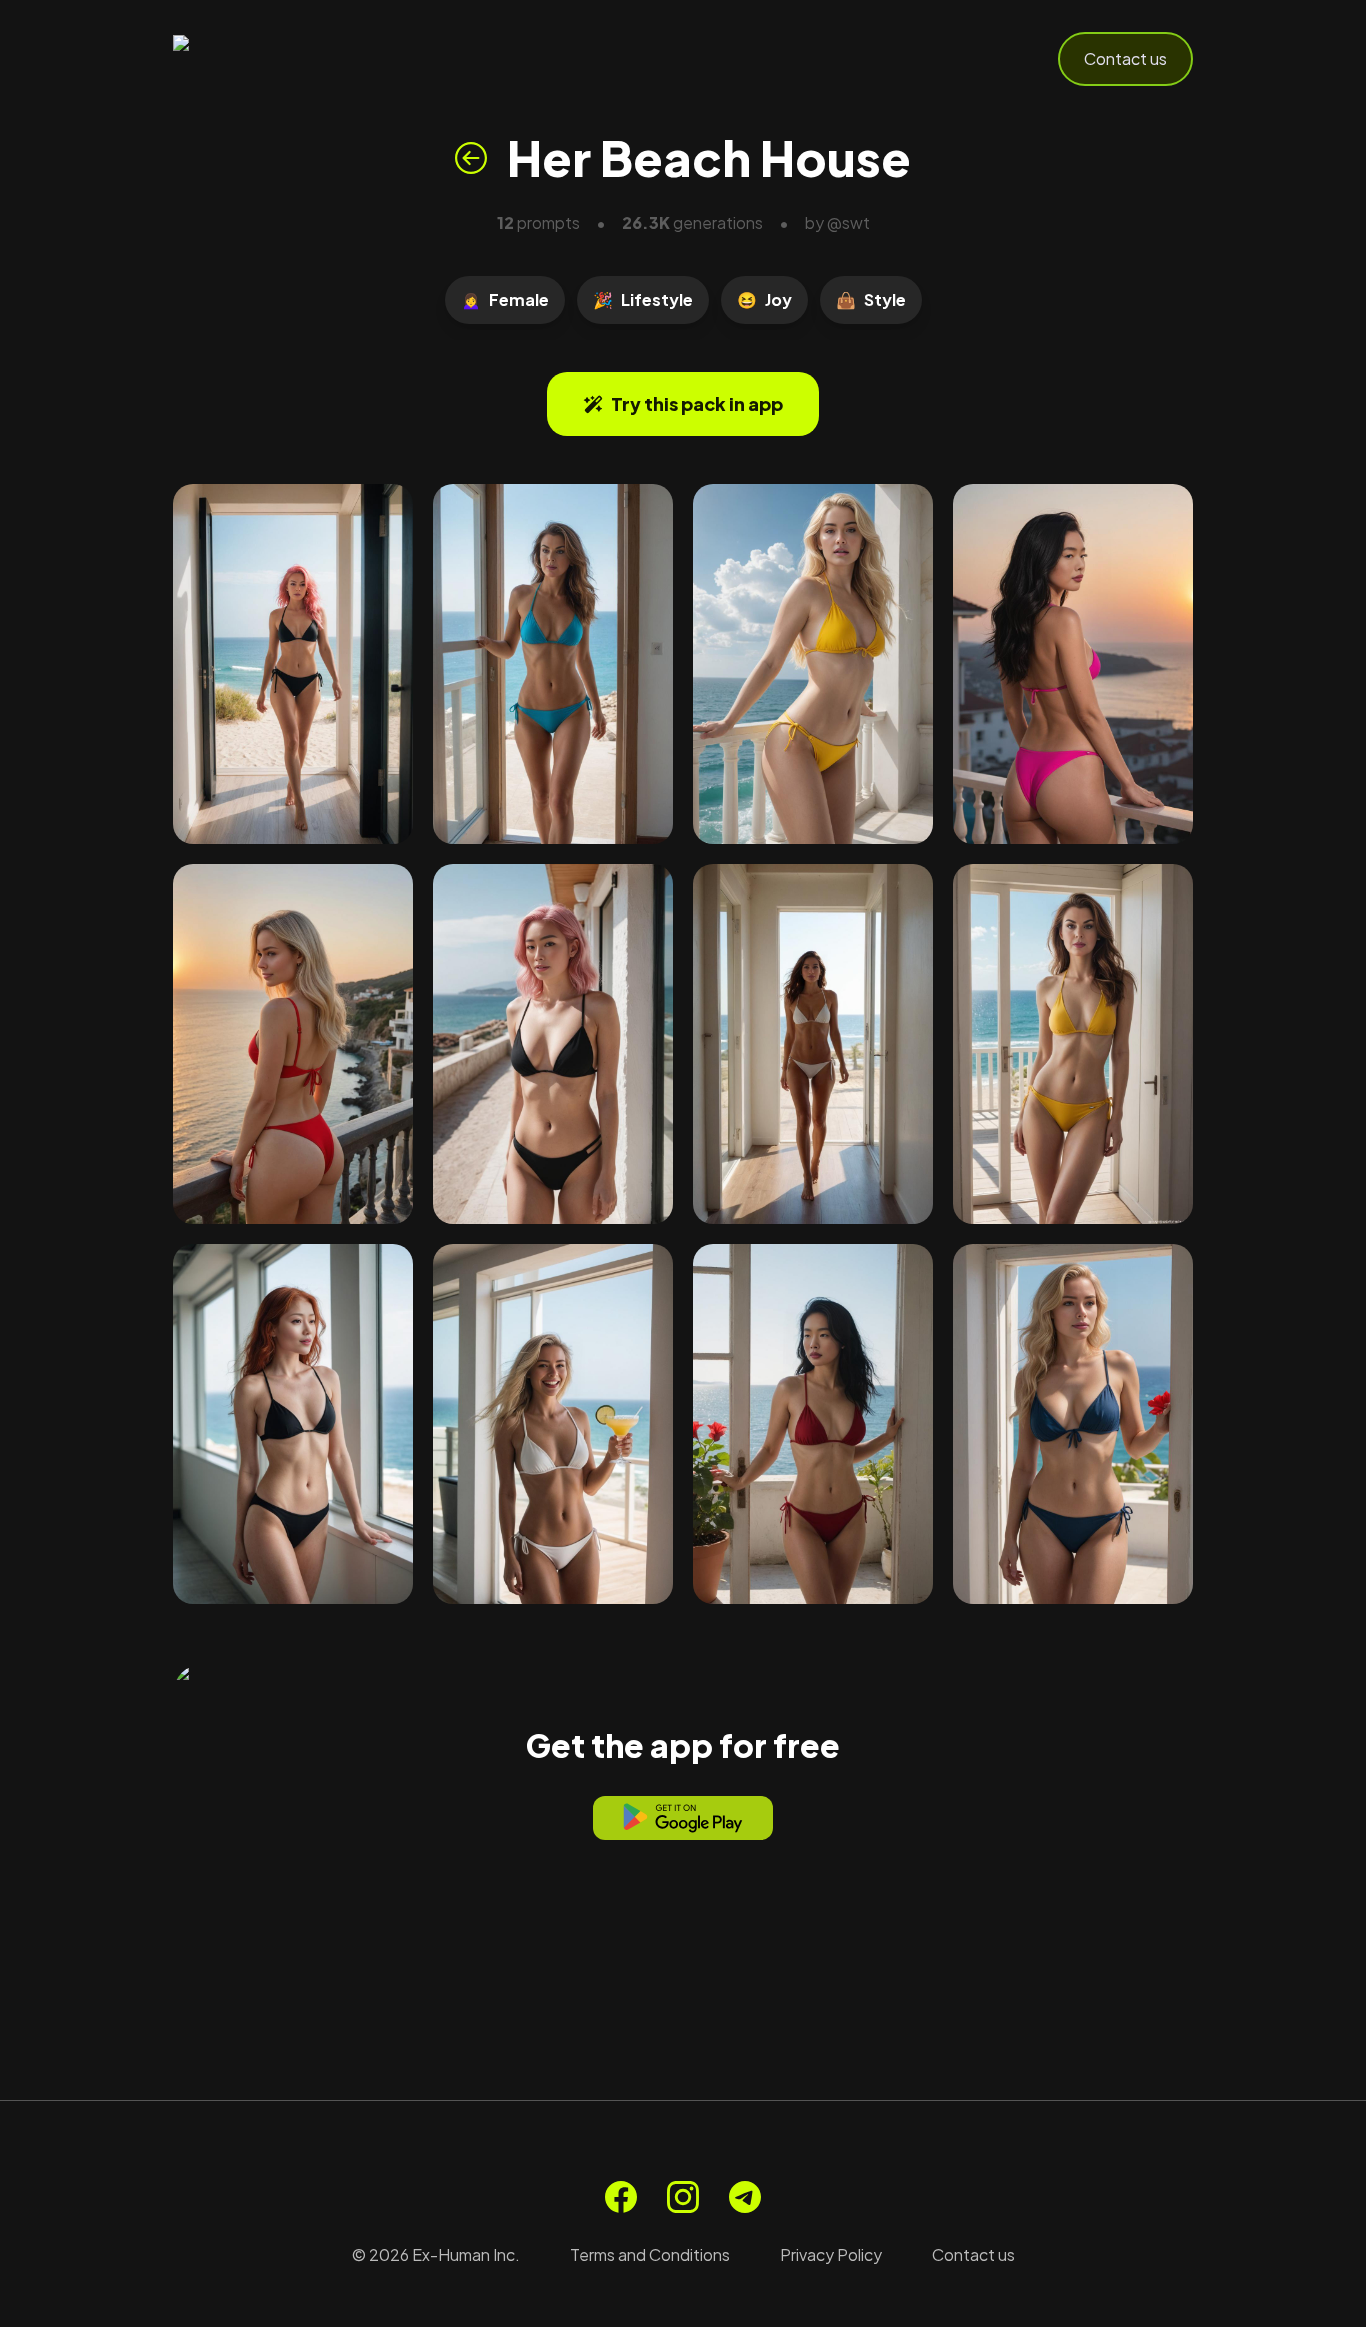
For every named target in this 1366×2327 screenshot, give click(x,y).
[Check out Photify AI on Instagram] (683, 2197)
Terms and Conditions (650, 2254)
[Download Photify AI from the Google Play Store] (683, 1818)
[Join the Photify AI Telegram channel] (745, 2197)
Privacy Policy (831, 2254)
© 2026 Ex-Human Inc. (436, 2254)
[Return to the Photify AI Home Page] (271, 59)
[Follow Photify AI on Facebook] (621, 2197)
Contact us (1125, 58)
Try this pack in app (697, 403)
